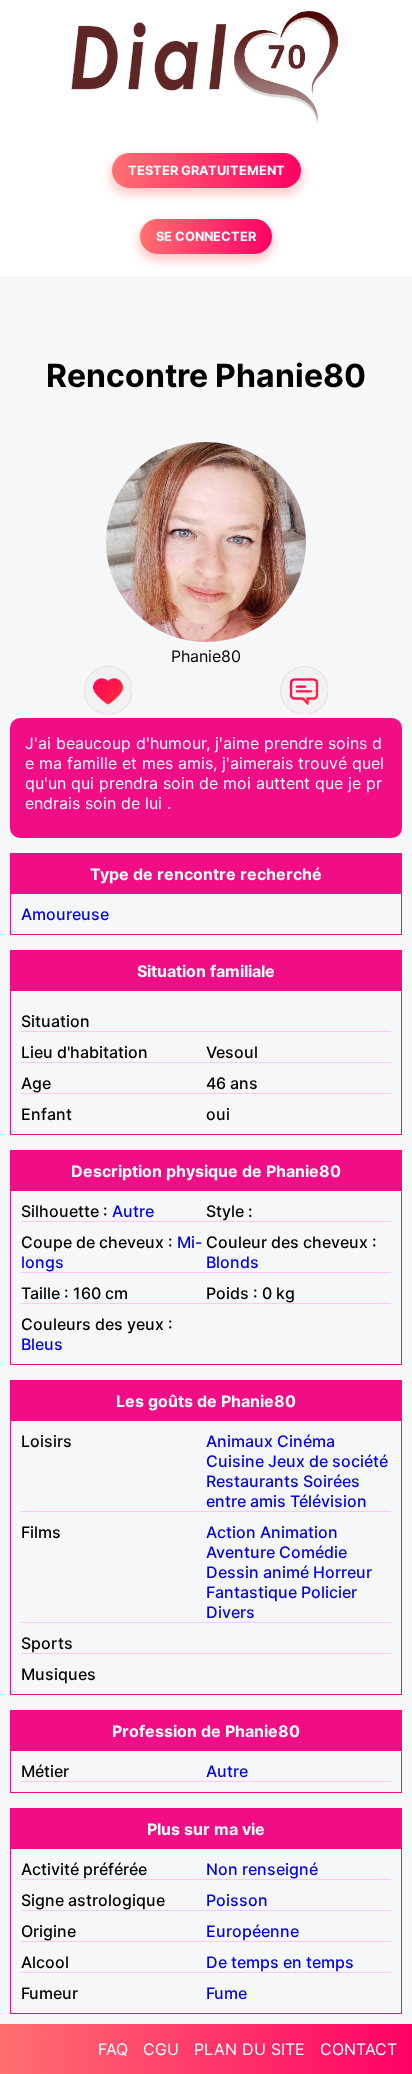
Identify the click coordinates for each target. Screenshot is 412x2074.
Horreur (342, 1572)
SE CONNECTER (206, 236)
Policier (329, 1592)
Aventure (240, 1552)
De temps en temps (280, 1962)
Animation (299, 1532)
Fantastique (251, 1592)
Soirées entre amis (283, 1491)
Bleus (42, 1344)
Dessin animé (257, 1572)
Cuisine (235, 1461)
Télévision (328, 1501)
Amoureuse (65, 914)
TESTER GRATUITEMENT (206, 170)
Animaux (239, 1441)
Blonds (232, 1262)
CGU (161, 2049)
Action (231, 1532)
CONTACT (358, 2049)
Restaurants (252, 1481)
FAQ (113, 2049)
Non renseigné (262, 1869)
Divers (230, 1612)
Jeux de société (328, 1461)
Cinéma (306, 1441)
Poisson (237, 1900)
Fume (226, 1993)
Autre (133, 1211)
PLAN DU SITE (249, 2049)
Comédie (313, 1552)
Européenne (252, 1931)
